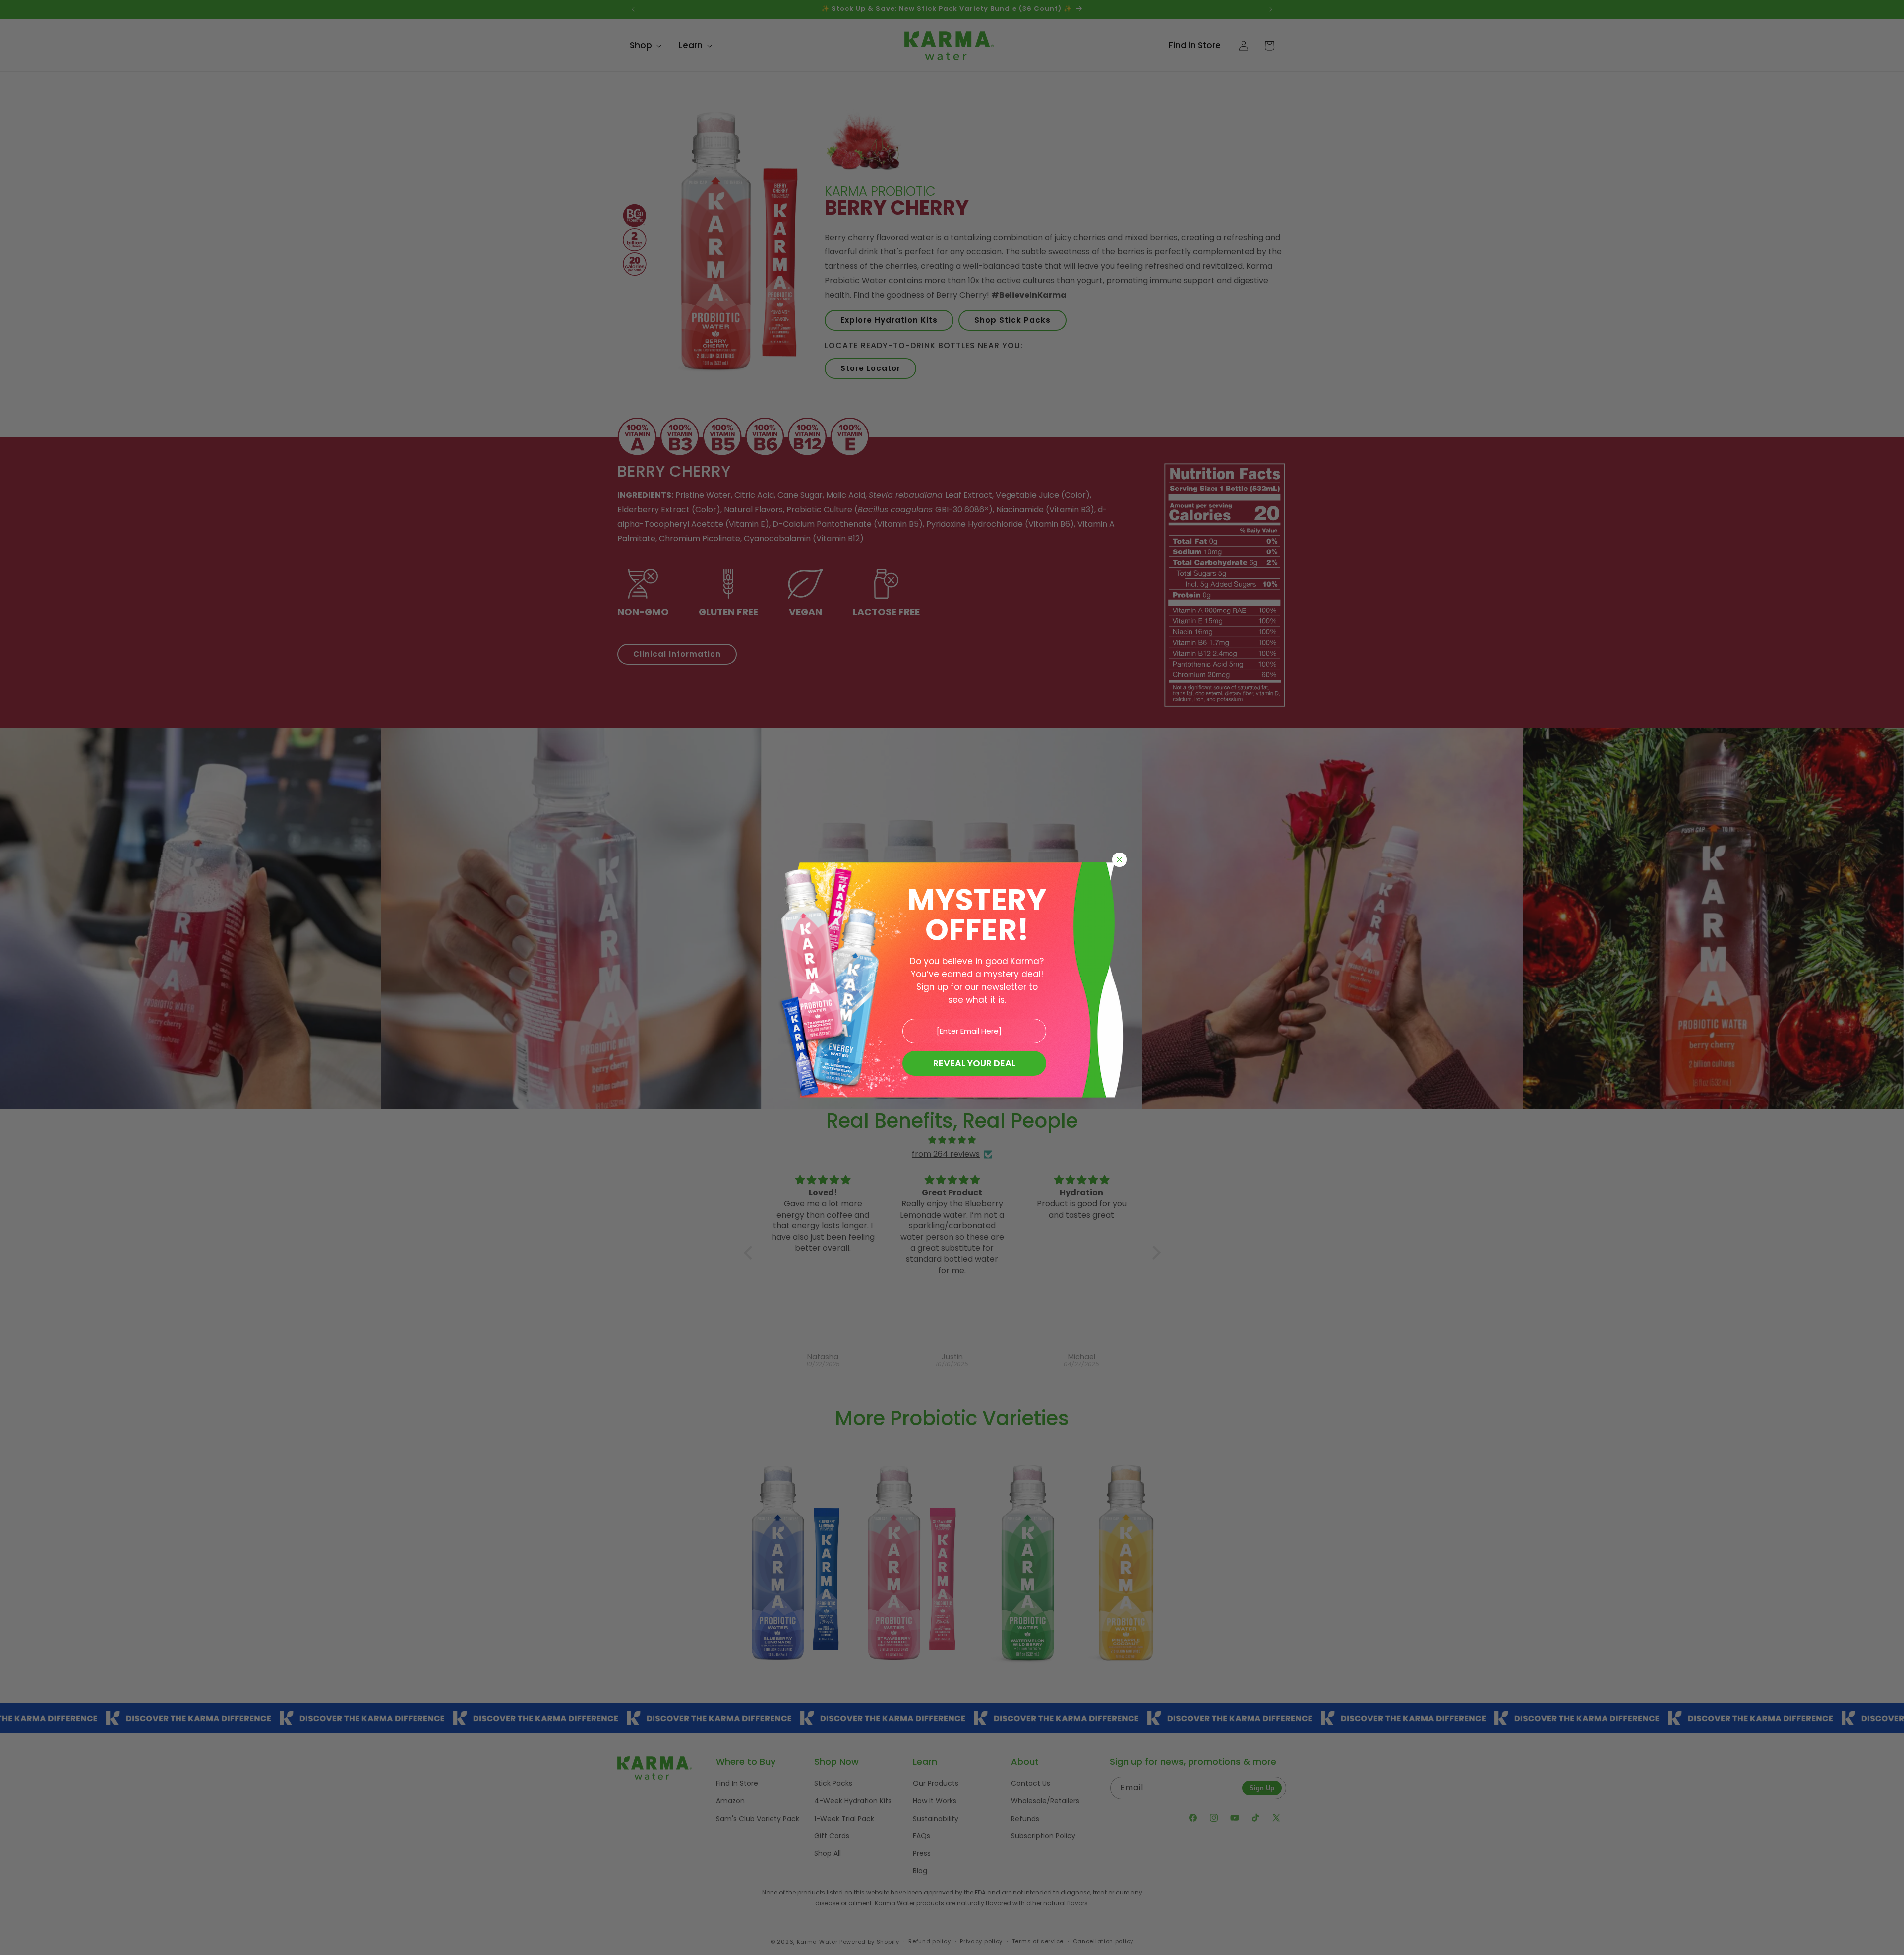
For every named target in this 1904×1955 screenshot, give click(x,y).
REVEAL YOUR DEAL (974, 1063)
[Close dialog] (1119, 860)
